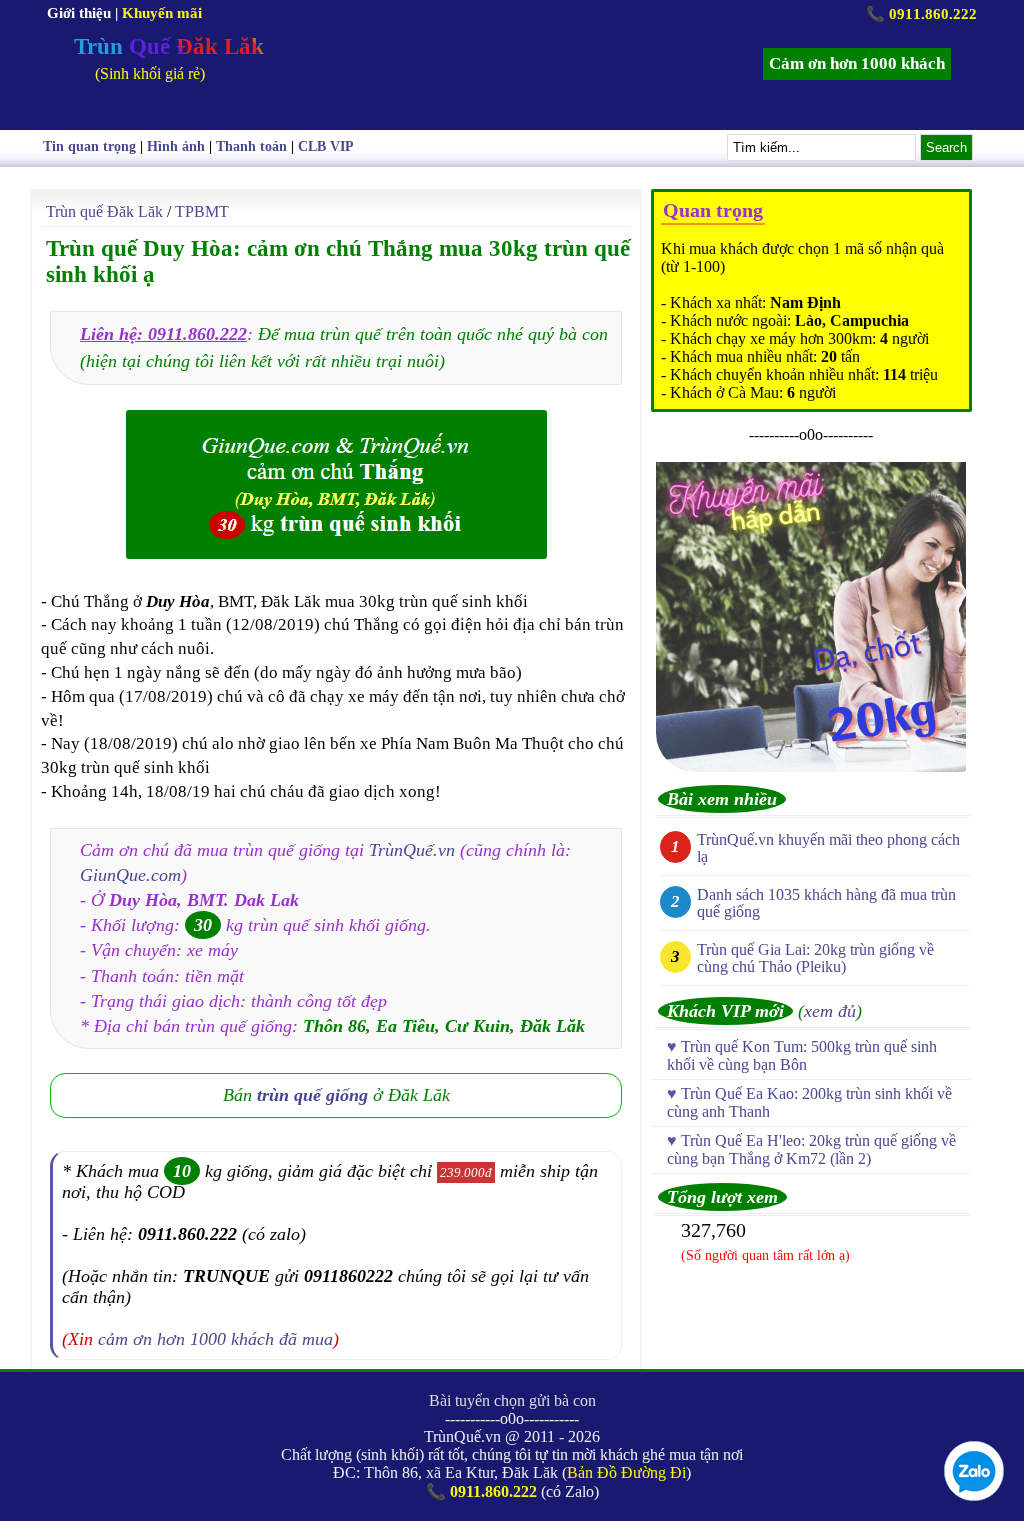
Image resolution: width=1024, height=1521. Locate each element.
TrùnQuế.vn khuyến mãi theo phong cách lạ (828, 848)
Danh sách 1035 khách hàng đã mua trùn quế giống (826, 903)
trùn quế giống (312, 1095)
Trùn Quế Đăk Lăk (169, 46)
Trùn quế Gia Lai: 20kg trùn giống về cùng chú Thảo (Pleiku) (815, 958)
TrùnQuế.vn (412, 850)
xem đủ (830, 1011)
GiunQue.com (130, 875)
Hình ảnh (176, 146)
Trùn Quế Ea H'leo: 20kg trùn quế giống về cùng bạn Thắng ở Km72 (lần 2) (811, 1149)
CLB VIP (326, 146)
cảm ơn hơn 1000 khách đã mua (215, 1339)
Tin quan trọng (89, 146)
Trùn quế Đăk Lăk (104, 211)
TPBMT (202, 211)
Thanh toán (251, 146)
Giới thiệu (79, 13)
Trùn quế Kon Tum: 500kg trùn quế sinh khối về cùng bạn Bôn (802, 1055)
